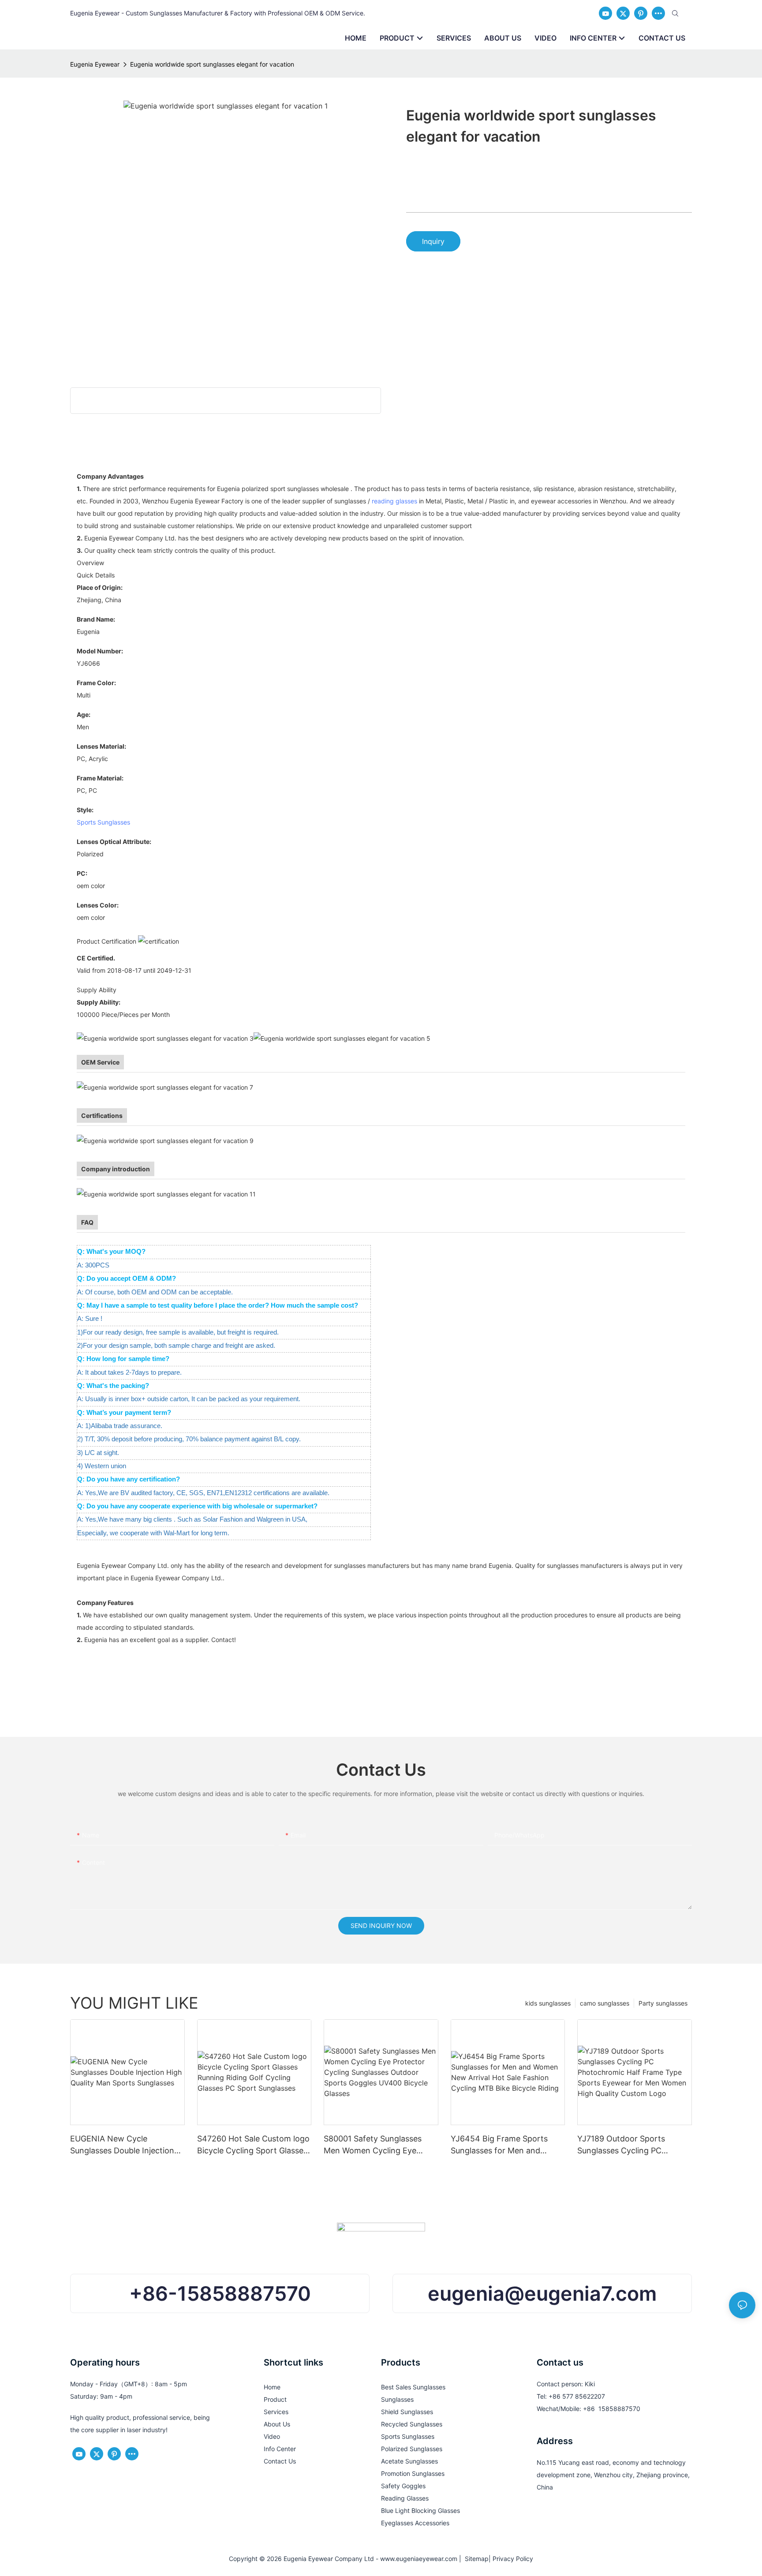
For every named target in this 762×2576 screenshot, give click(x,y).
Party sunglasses (663, 2003)
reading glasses (394, 501)
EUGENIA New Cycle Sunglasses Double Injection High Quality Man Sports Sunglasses (122, 2145)
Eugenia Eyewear (95, 64)
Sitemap (475, 2559)
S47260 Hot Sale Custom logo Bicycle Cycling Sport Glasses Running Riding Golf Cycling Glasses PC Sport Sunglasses (253, 2145)
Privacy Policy (513, 2559)
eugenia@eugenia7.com (542, 2293)
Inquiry (433, 241)
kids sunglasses (548, 2003)
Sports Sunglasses (103, 822)
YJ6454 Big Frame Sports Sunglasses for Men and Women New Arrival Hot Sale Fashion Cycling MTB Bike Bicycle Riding (504, 2145)
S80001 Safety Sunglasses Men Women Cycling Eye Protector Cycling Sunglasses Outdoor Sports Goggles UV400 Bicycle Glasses (378, 2145)
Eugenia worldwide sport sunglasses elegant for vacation (212, 64)
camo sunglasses (605, 2003)
